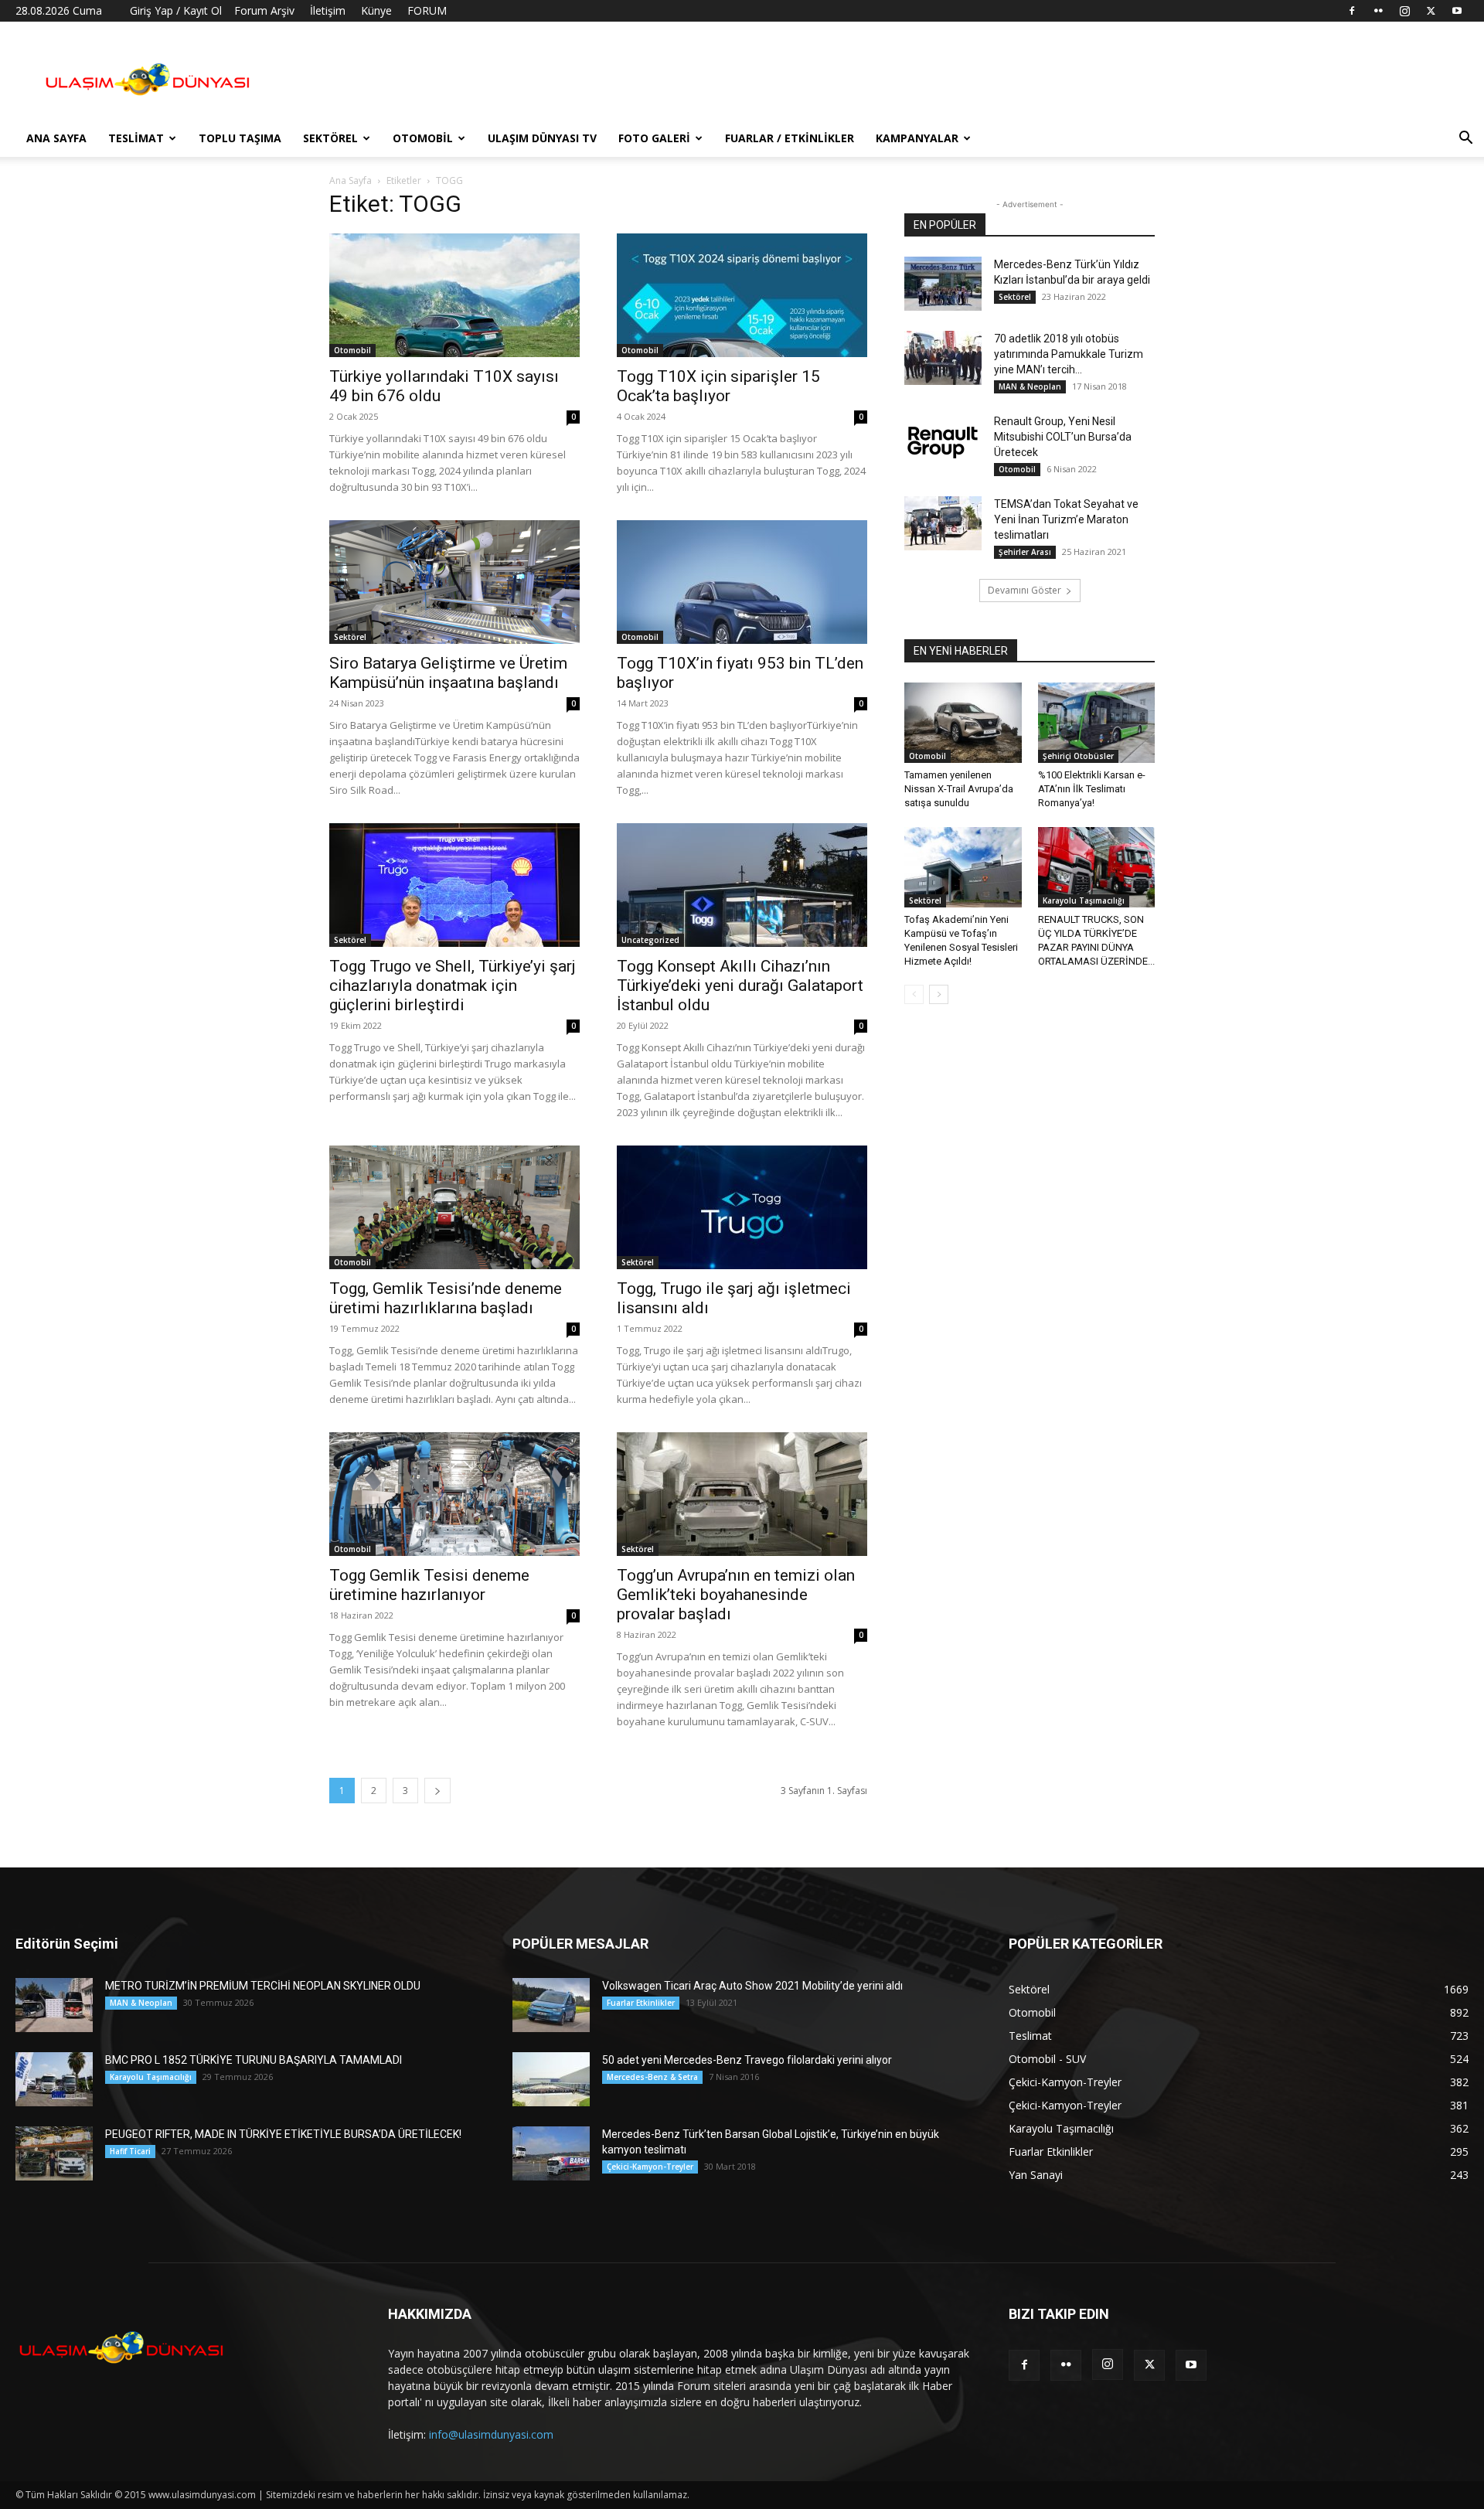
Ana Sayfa (56, 138)
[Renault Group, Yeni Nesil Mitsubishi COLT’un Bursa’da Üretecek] (943, 441)
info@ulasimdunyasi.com (491, 2434)
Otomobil (423, 138)
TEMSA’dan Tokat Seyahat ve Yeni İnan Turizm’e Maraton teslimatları (1066, 519)
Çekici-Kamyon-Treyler (650, 2167)
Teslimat (136, 138)
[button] (1465, 140)
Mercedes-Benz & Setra (652, 2077)
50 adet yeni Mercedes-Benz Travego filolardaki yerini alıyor (747, 2060)
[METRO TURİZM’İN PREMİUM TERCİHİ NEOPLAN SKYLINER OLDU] (54, 2005)
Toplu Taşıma (240, 138)
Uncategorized (650, 940)
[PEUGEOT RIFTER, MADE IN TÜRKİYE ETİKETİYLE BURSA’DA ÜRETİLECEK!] (54, 2153)
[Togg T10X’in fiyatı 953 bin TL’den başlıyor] (742, 582)
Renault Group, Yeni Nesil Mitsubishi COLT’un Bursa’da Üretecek (1063, 437)
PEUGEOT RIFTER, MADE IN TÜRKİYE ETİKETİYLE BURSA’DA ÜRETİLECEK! (283, 2134)
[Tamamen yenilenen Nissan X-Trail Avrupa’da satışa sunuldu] (963, 723)
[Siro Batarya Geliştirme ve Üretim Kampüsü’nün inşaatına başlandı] (454, 582)
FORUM (427, 10)
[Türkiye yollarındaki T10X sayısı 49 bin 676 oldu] (454, 295)
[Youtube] (1457, 11)
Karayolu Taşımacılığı (1084, 900)
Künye (376, 10)
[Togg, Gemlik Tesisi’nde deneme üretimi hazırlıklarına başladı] (454, 1207)
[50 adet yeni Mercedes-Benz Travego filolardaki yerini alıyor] (551, 2079)
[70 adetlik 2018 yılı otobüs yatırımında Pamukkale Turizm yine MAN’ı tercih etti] (943, 358)
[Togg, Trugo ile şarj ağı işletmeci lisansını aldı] (742, 1207)
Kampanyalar (917, 138)
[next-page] (437, 1791)
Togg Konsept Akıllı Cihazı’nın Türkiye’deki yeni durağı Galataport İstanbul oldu (740, 986)
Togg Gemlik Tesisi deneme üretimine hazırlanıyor (429, 1585)
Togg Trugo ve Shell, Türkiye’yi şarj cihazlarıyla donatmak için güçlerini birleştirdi (453, 986)
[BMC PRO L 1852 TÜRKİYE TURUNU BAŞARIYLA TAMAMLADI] (54, 2079)
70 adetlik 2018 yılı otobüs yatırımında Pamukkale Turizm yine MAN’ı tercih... (1069, 354)
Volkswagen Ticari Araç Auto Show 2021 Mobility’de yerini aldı (752, 1986)
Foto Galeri (654, 138)
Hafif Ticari (130, 2151)
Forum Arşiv (264, 10)
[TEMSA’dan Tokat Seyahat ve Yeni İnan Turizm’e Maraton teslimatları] (943, 523)
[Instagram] (1404, 11)
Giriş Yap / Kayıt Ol (176, 10)
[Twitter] (1431, 11)
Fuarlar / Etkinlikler (790, 138)
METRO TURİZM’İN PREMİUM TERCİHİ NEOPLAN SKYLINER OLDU (263, 1986)
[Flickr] (1378, 11)
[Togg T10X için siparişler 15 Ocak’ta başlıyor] (742, 295)
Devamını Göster (1025, 590)
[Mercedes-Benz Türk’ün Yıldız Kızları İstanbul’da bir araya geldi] (943, 284)
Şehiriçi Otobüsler (1078, 756)
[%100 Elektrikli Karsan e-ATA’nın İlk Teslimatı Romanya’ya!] (1097, 723)
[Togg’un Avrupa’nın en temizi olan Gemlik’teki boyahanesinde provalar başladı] (742, 1494)
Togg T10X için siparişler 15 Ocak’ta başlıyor (718, 386)
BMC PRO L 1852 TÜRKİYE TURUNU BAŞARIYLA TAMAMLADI (254, 2060)
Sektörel (330, 138)
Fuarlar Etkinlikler (641, 2003)
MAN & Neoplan (1030, 386)
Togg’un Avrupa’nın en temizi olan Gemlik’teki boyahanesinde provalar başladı (736, 1595)
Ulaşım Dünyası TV (542, 138)
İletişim (328, 10)
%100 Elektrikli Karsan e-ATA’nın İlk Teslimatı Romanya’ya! (1092, 789)
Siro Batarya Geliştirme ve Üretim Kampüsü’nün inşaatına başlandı (448, 673)
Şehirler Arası (1025, 552)
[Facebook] (1352, 11)
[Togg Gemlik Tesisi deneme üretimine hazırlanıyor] (454, 1494)
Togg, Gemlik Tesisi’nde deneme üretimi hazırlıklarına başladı (446, 1298)
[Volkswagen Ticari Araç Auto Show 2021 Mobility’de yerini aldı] (551, 2005)
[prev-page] (914, 994)
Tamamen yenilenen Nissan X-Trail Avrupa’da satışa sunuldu (959, 789)
